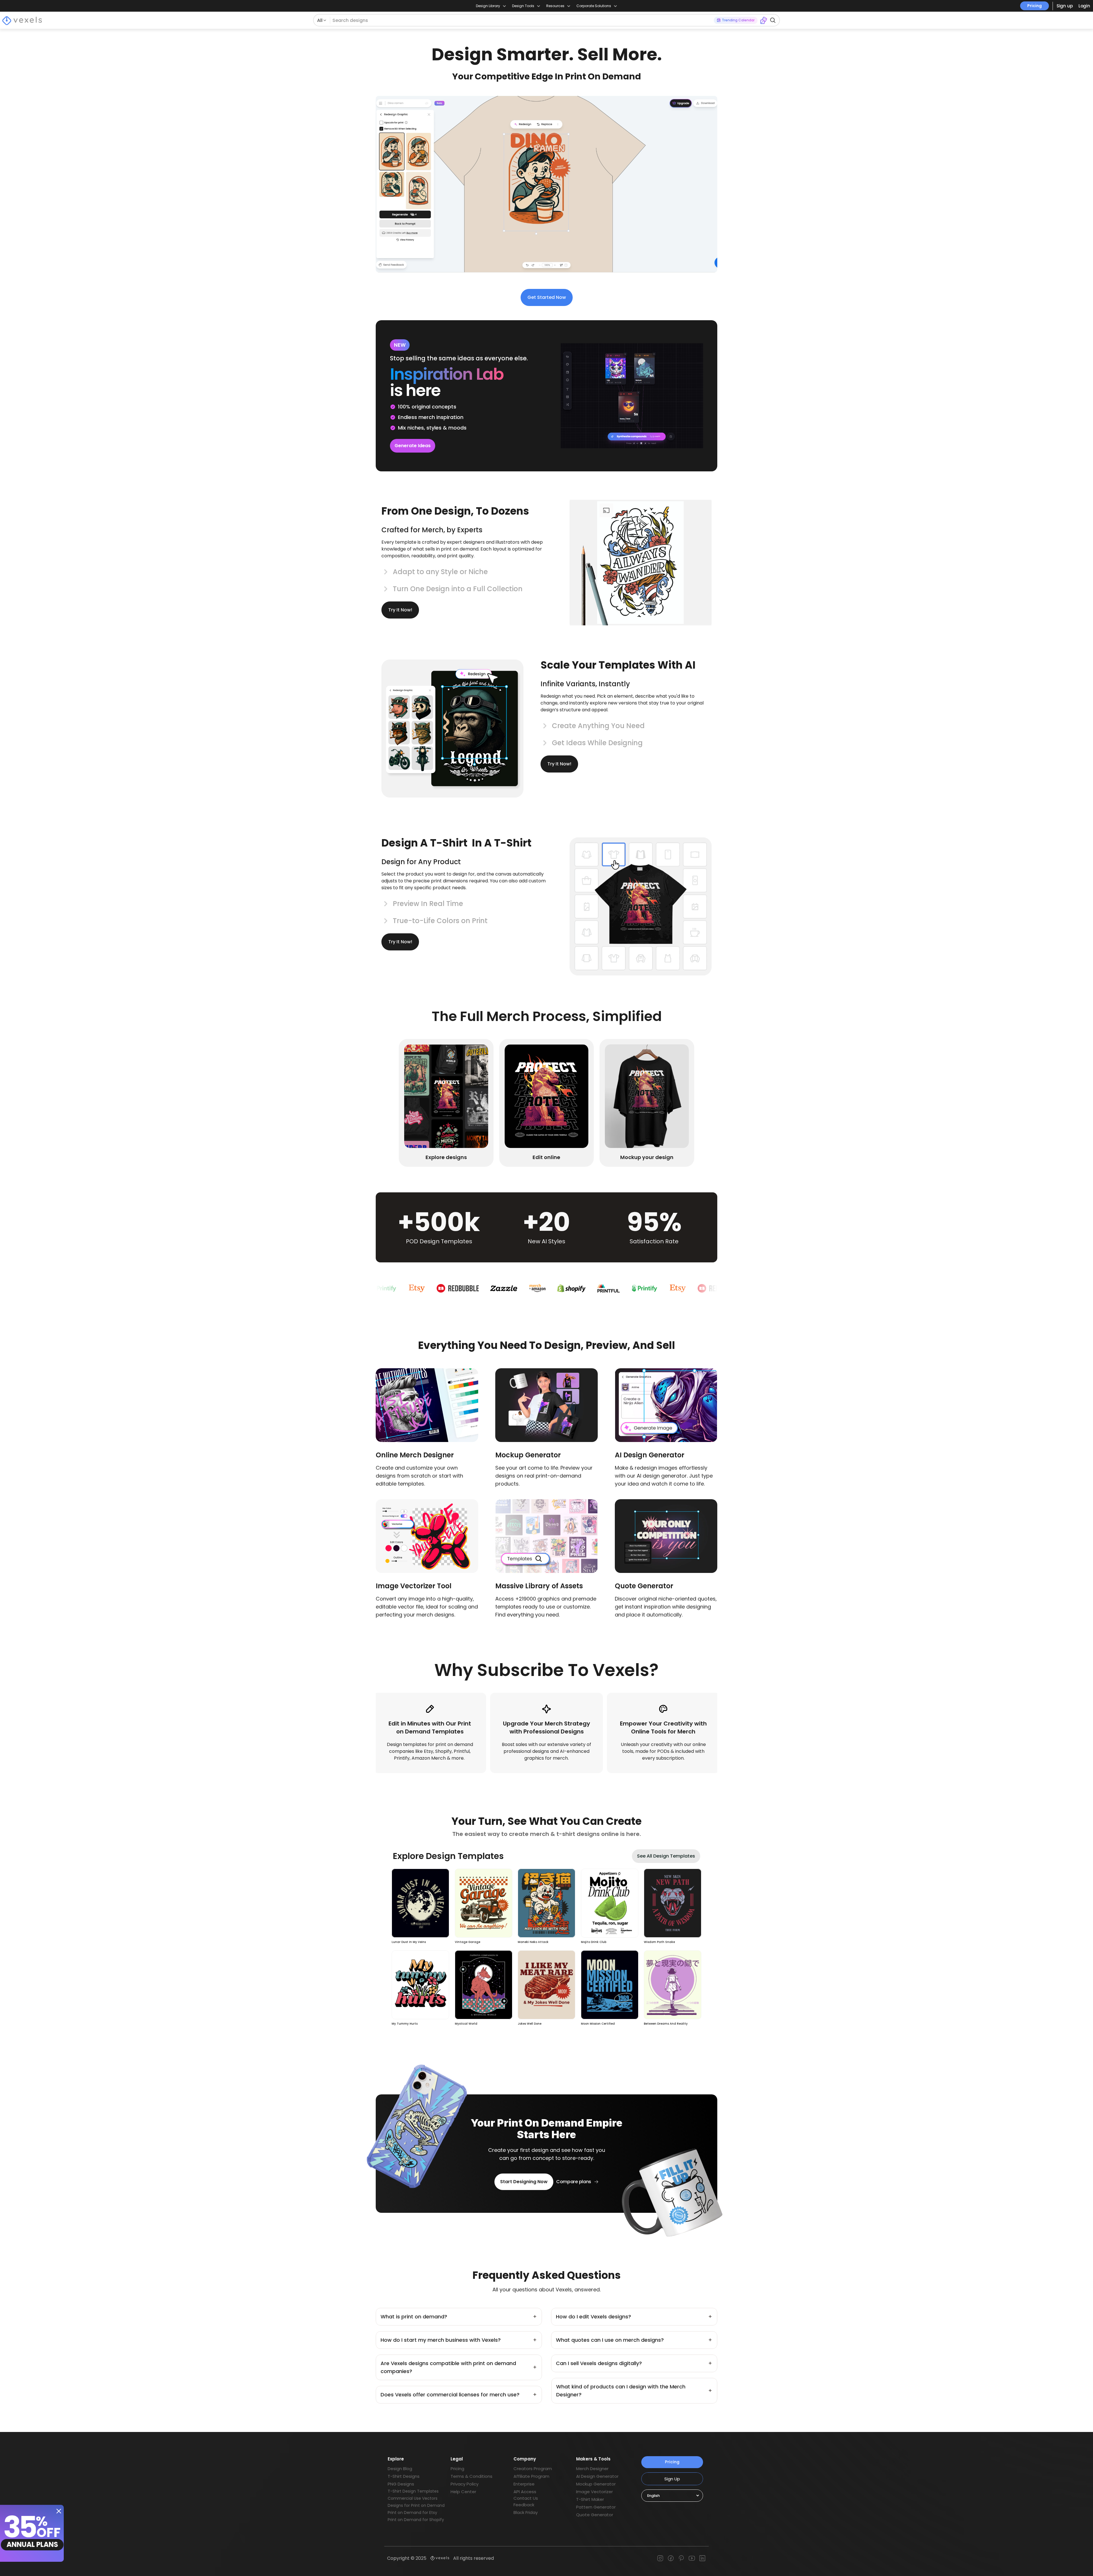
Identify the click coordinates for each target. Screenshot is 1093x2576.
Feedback (524, 2505)
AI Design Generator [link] (650, 1455)
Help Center (463, 2492)
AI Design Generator (597, 2476)
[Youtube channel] (692, 2558)
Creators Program (533, 2469)
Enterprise (524, 2484)
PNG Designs (401, 2484)
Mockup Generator (596, 2484)
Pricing (1035, 6)
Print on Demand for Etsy (412, 2513)
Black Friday (526, 2512)
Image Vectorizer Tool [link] (414, 1586)
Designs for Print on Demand (416, 2505)
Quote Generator (595, 2515)
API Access (525, 2492)
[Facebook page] (671, 2558)
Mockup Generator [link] (528, 1455)
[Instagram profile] (660, 2558)
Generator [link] (655, 1586)
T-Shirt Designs (404, 2476)
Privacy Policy (465, 2484)
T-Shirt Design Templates (413, 2491)
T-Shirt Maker (590, 2499)
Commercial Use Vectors (413, 2498)
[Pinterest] (681, 2558)
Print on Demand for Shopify (416, 2520)
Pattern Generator (596, 2507)
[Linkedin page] (702, 2558)
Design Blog (400, 2469)
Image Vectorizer (594, 2492)
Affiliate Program (531, 2476)
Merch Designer (592, 2469)
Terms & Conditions (471, 2476)
